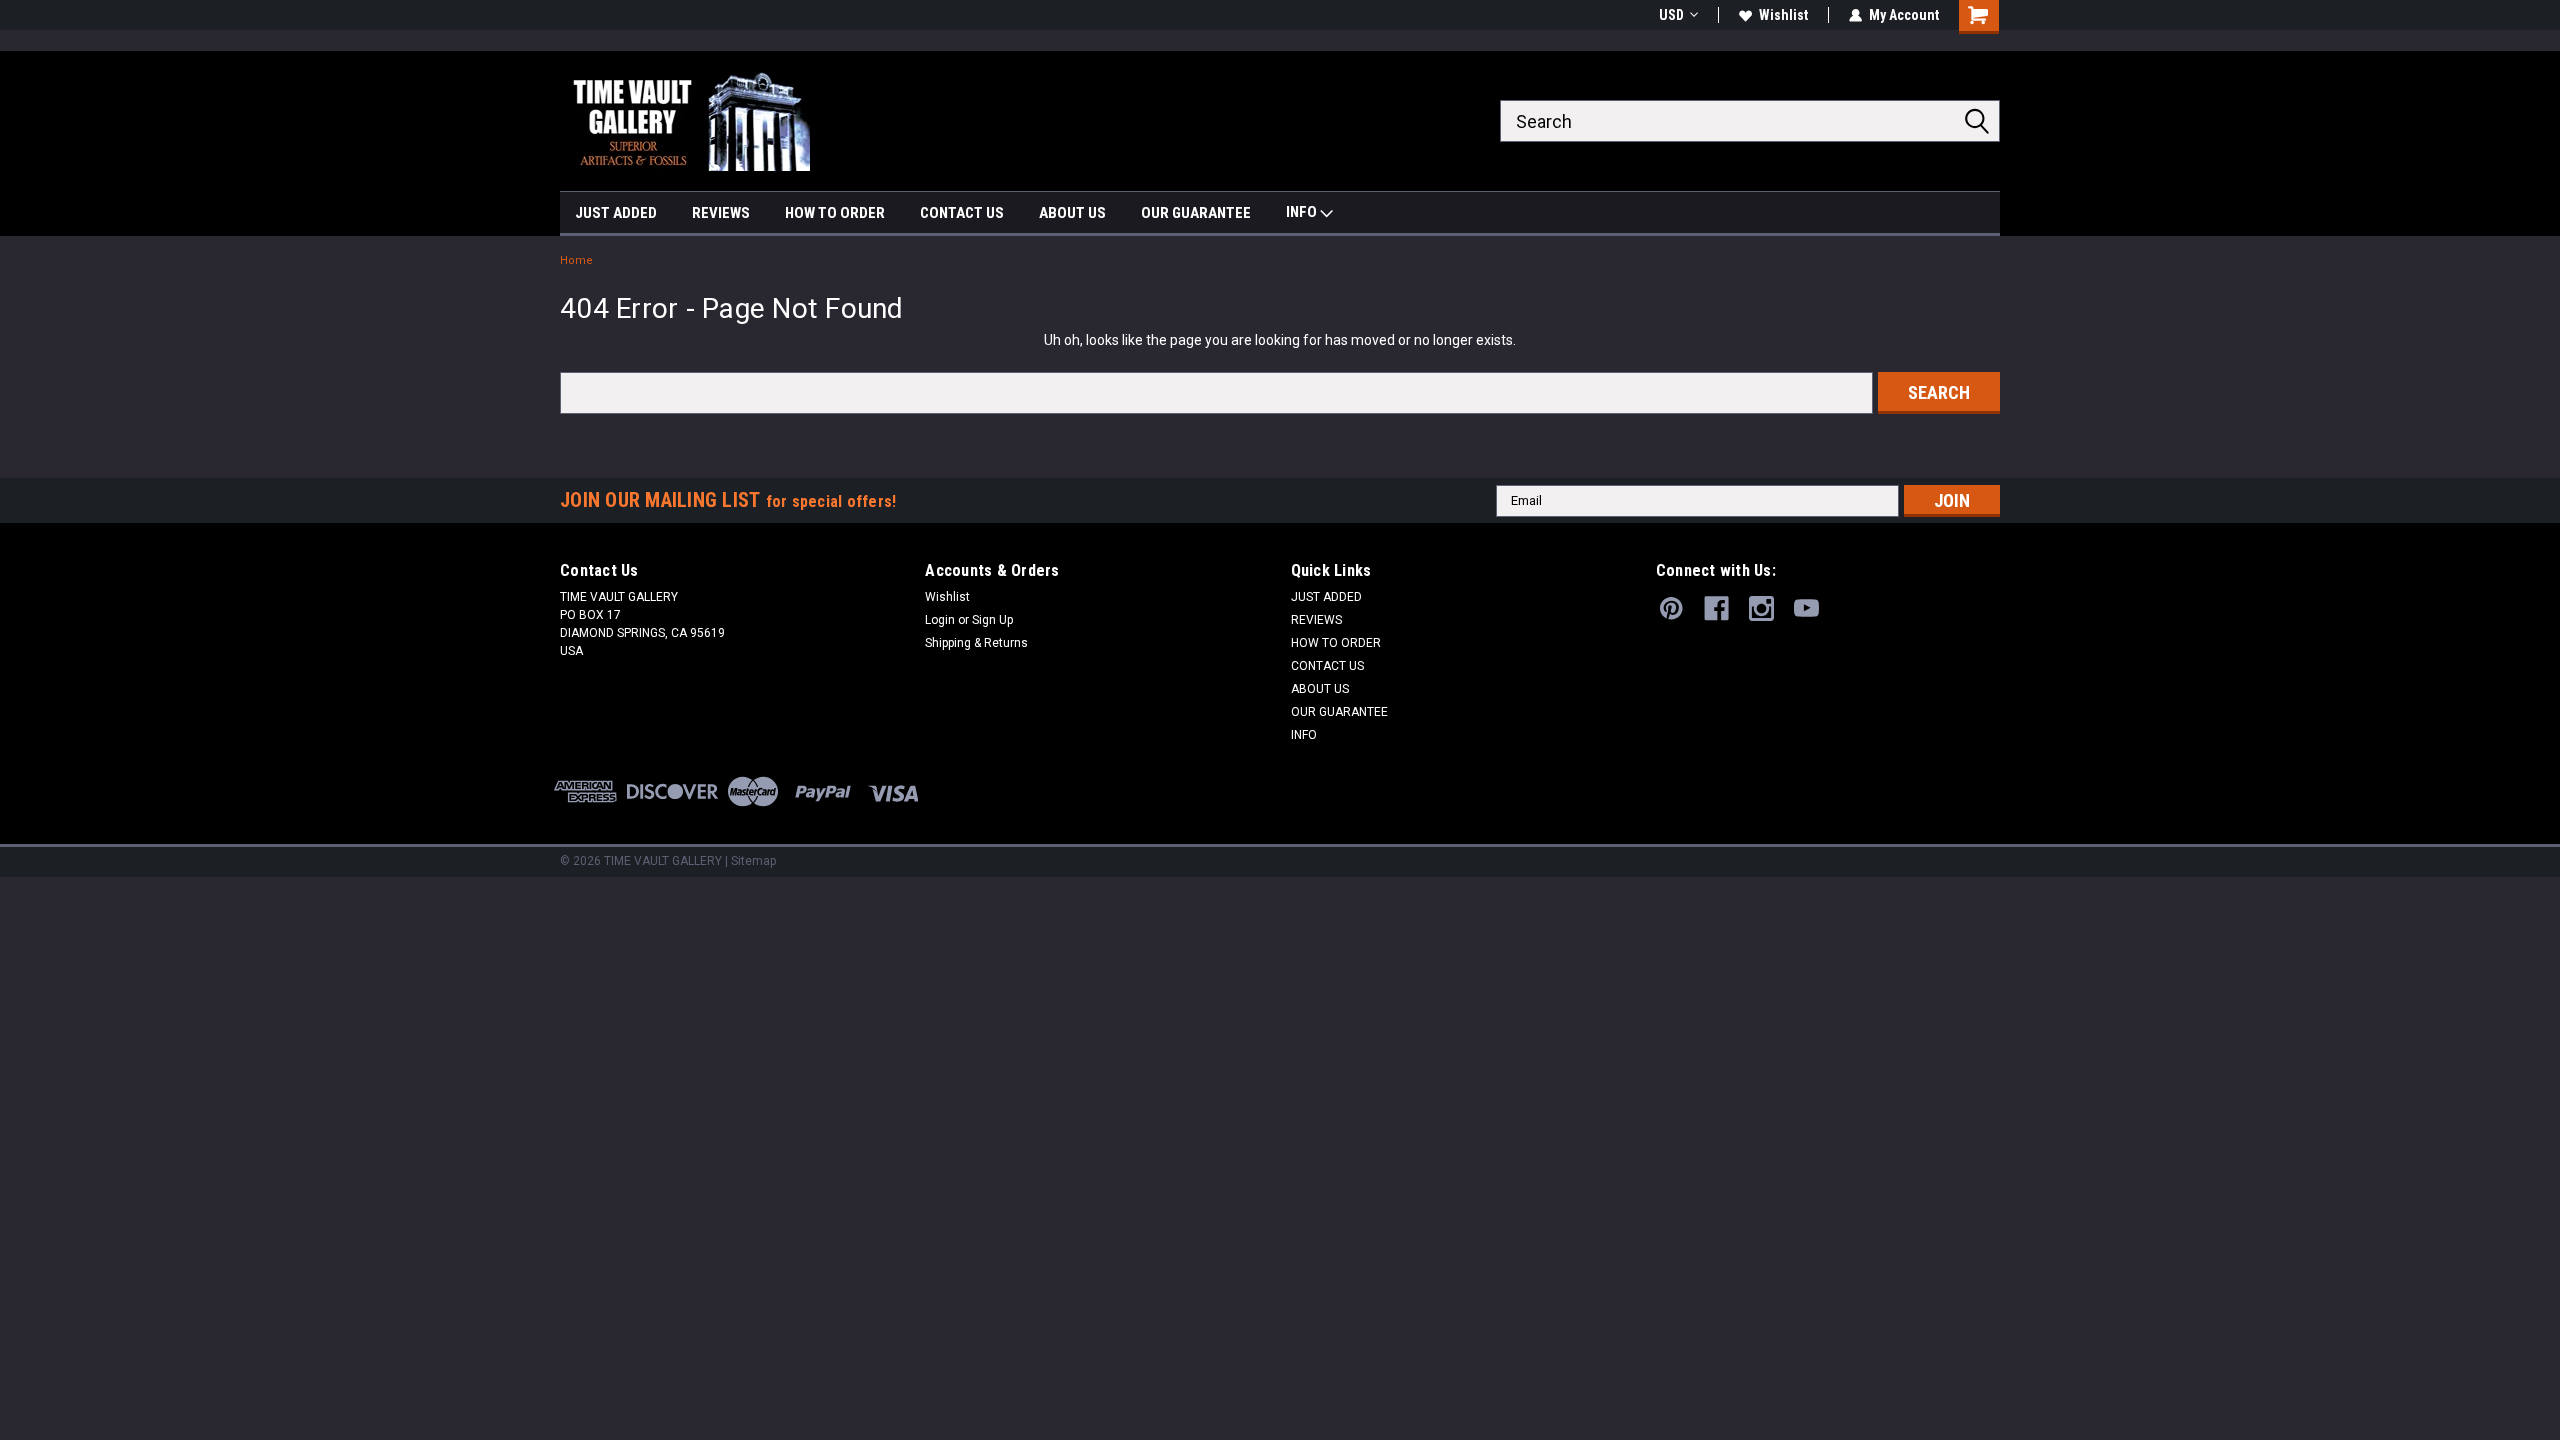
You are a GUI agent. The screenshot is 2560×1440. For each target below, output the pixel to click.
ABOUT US (1072, 213)
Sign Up (992, 620)
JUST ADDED (616, 213)
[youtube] (1806, 608)
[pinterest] (1671, 608)
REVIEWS (721, 213)
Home (576, 260)
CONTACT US (962, 213)
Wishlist (1783, 15)
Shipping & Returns (976, 643)
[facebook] (1716, 608)
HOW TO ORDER (835, 213)
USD (1671, 15)
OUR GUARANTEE (1196, 213)
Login (940, 620)
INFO (1303, 212)
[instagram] (1761, 608)
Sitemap (753, 861)
